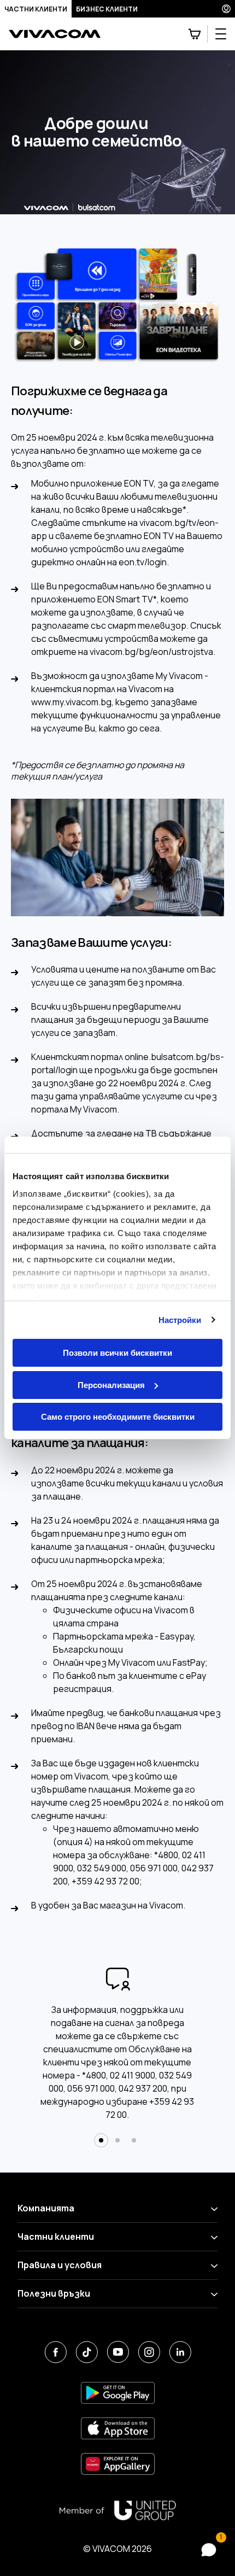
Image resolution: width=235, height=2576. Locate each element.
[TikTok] (87, 2352)
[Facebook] (55, 2352)
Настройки (180, 1320)
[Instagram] (149, 2352)
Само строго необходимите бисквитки (118, 1417)
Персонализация (111, 1385)
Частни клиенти (36, 9)
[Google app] (118, 2393)
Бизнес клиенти (107, 9)
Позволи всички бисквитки (117, 1353)
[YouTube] (118, 2352)
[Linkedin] (180, 2352)
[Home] (55, 34)
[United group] (117, 2510)
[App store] (118, 2429)
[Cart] (195, 34)
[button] (101, 2140)
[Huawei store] (118, 2464)
